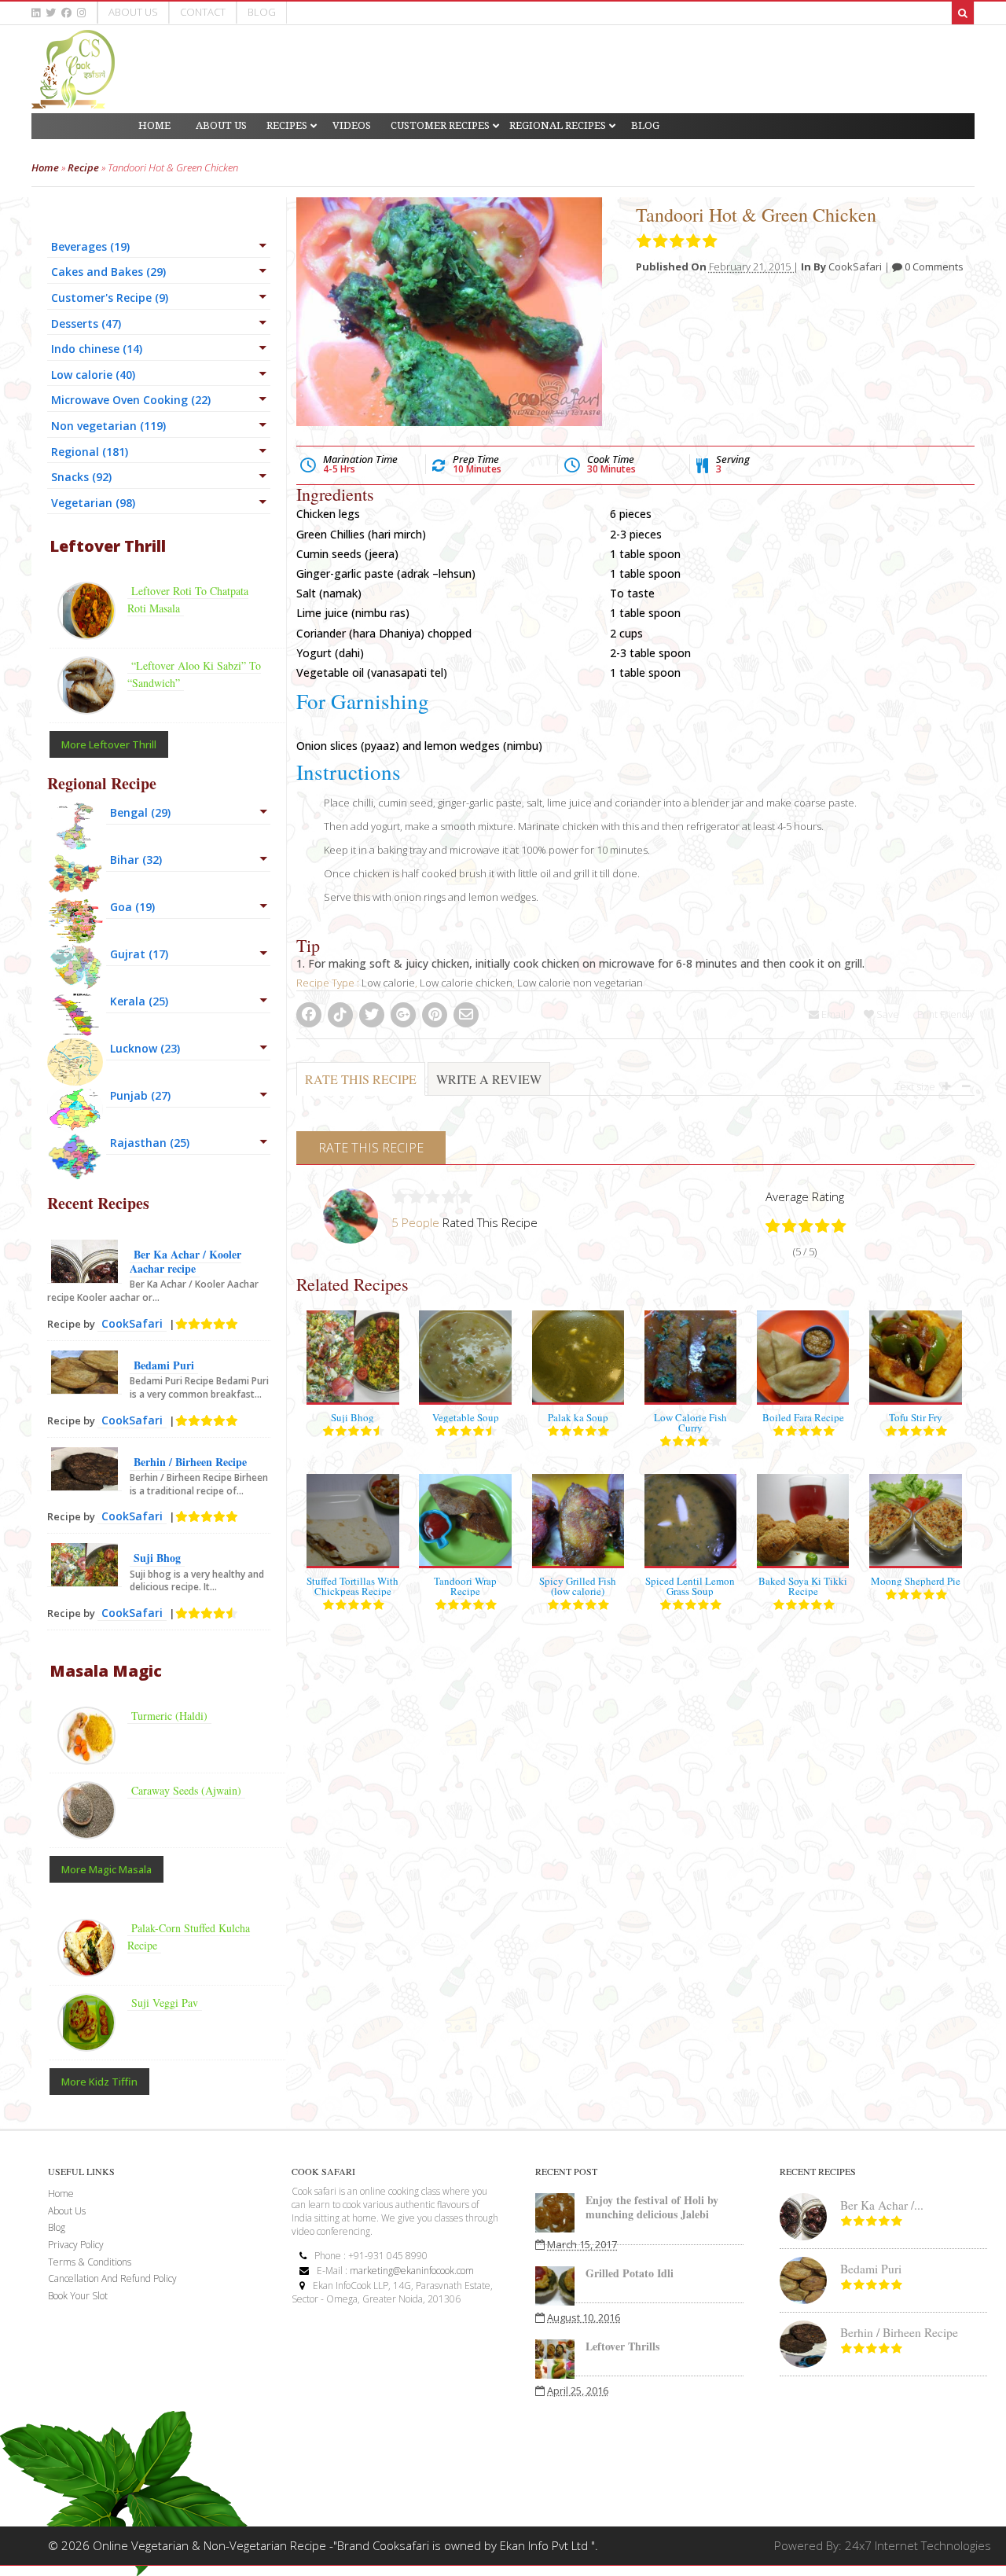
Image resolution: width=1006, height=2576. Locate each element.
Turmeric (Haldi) (169, 1716)
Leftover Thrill (108, 546)
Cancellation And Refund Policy (112, 2278)
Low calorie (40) (93, 375)
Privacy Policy (76, 2245)
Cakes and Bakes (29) (108, 272)
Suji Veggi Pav (165, 2003)
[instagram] (81, 13)
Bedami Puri (164, 1365)
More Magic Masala (106, 1869)
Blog (262, 12)
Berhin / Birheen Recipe (190, 1462)
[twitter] (51, 13)
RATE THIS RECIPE (361, 1079)
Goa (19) (132, 907)
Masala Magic (106, 1671)
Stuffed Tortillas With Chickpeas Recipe (352, 1586)
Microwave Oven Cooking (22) (131, 400)
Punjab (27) (140, 1095)
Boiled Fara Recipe (803, 1417)
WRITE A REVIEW (489, 1079)
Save (887, 1014)
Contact (203, 12)
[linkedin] (36, 13)
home (61, 2194)
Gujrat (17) (139, 954)
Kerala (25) (139, 1001)
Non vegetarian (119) (108, 426)
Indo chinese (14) (97, 349)
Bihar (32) (136, 860)
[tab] (361, 1087)
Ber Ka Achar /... (882, 2205)
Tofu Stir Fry (916, 1417)
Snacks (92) (81, 477)
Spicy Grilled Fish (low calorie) (578, 1586)
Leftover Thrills (622, 2346)
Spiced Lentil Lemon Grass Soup (690, 1586)
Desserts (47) (86, 323)
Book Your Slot (78, 2296)
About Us (133, 12)
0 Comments (933, 266)
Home (45, 167)
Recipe (83, 167)
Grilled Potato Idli (630, 2273)
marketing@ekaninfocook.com (412, 2271)
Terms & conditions (90, 2262)
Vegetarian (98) (93, 503)
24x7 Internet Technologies (918, 2545)
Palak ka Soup (578, 1417)
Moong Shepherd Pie (916, 1581)
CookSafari (855, 266)
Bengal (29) (140, 812)
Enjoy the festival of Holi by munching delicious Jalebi (652, 2207)
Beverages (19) (90, 246)
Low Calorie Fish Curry (690, 1422)
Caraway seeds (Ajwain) (186, 1790)
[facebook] (66, 13)
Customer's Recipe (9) (110, 298)
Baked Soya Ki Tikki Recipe (803, 1586)
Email (832, 1014)
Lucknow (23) (145, 1048)
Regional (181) (90, 452)
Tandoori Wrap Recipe (465, 1586)
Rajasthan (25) (150, 1143)
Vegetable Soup (466, 1417)
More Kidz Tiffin (99, 2082)
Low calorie (388, 983)
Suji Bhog (352, 1417)
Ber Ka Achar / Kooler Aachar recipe (185, 1261)
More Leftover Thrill (109, 744)
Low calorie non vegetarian (580, 983)
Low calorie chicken (466, 983)
